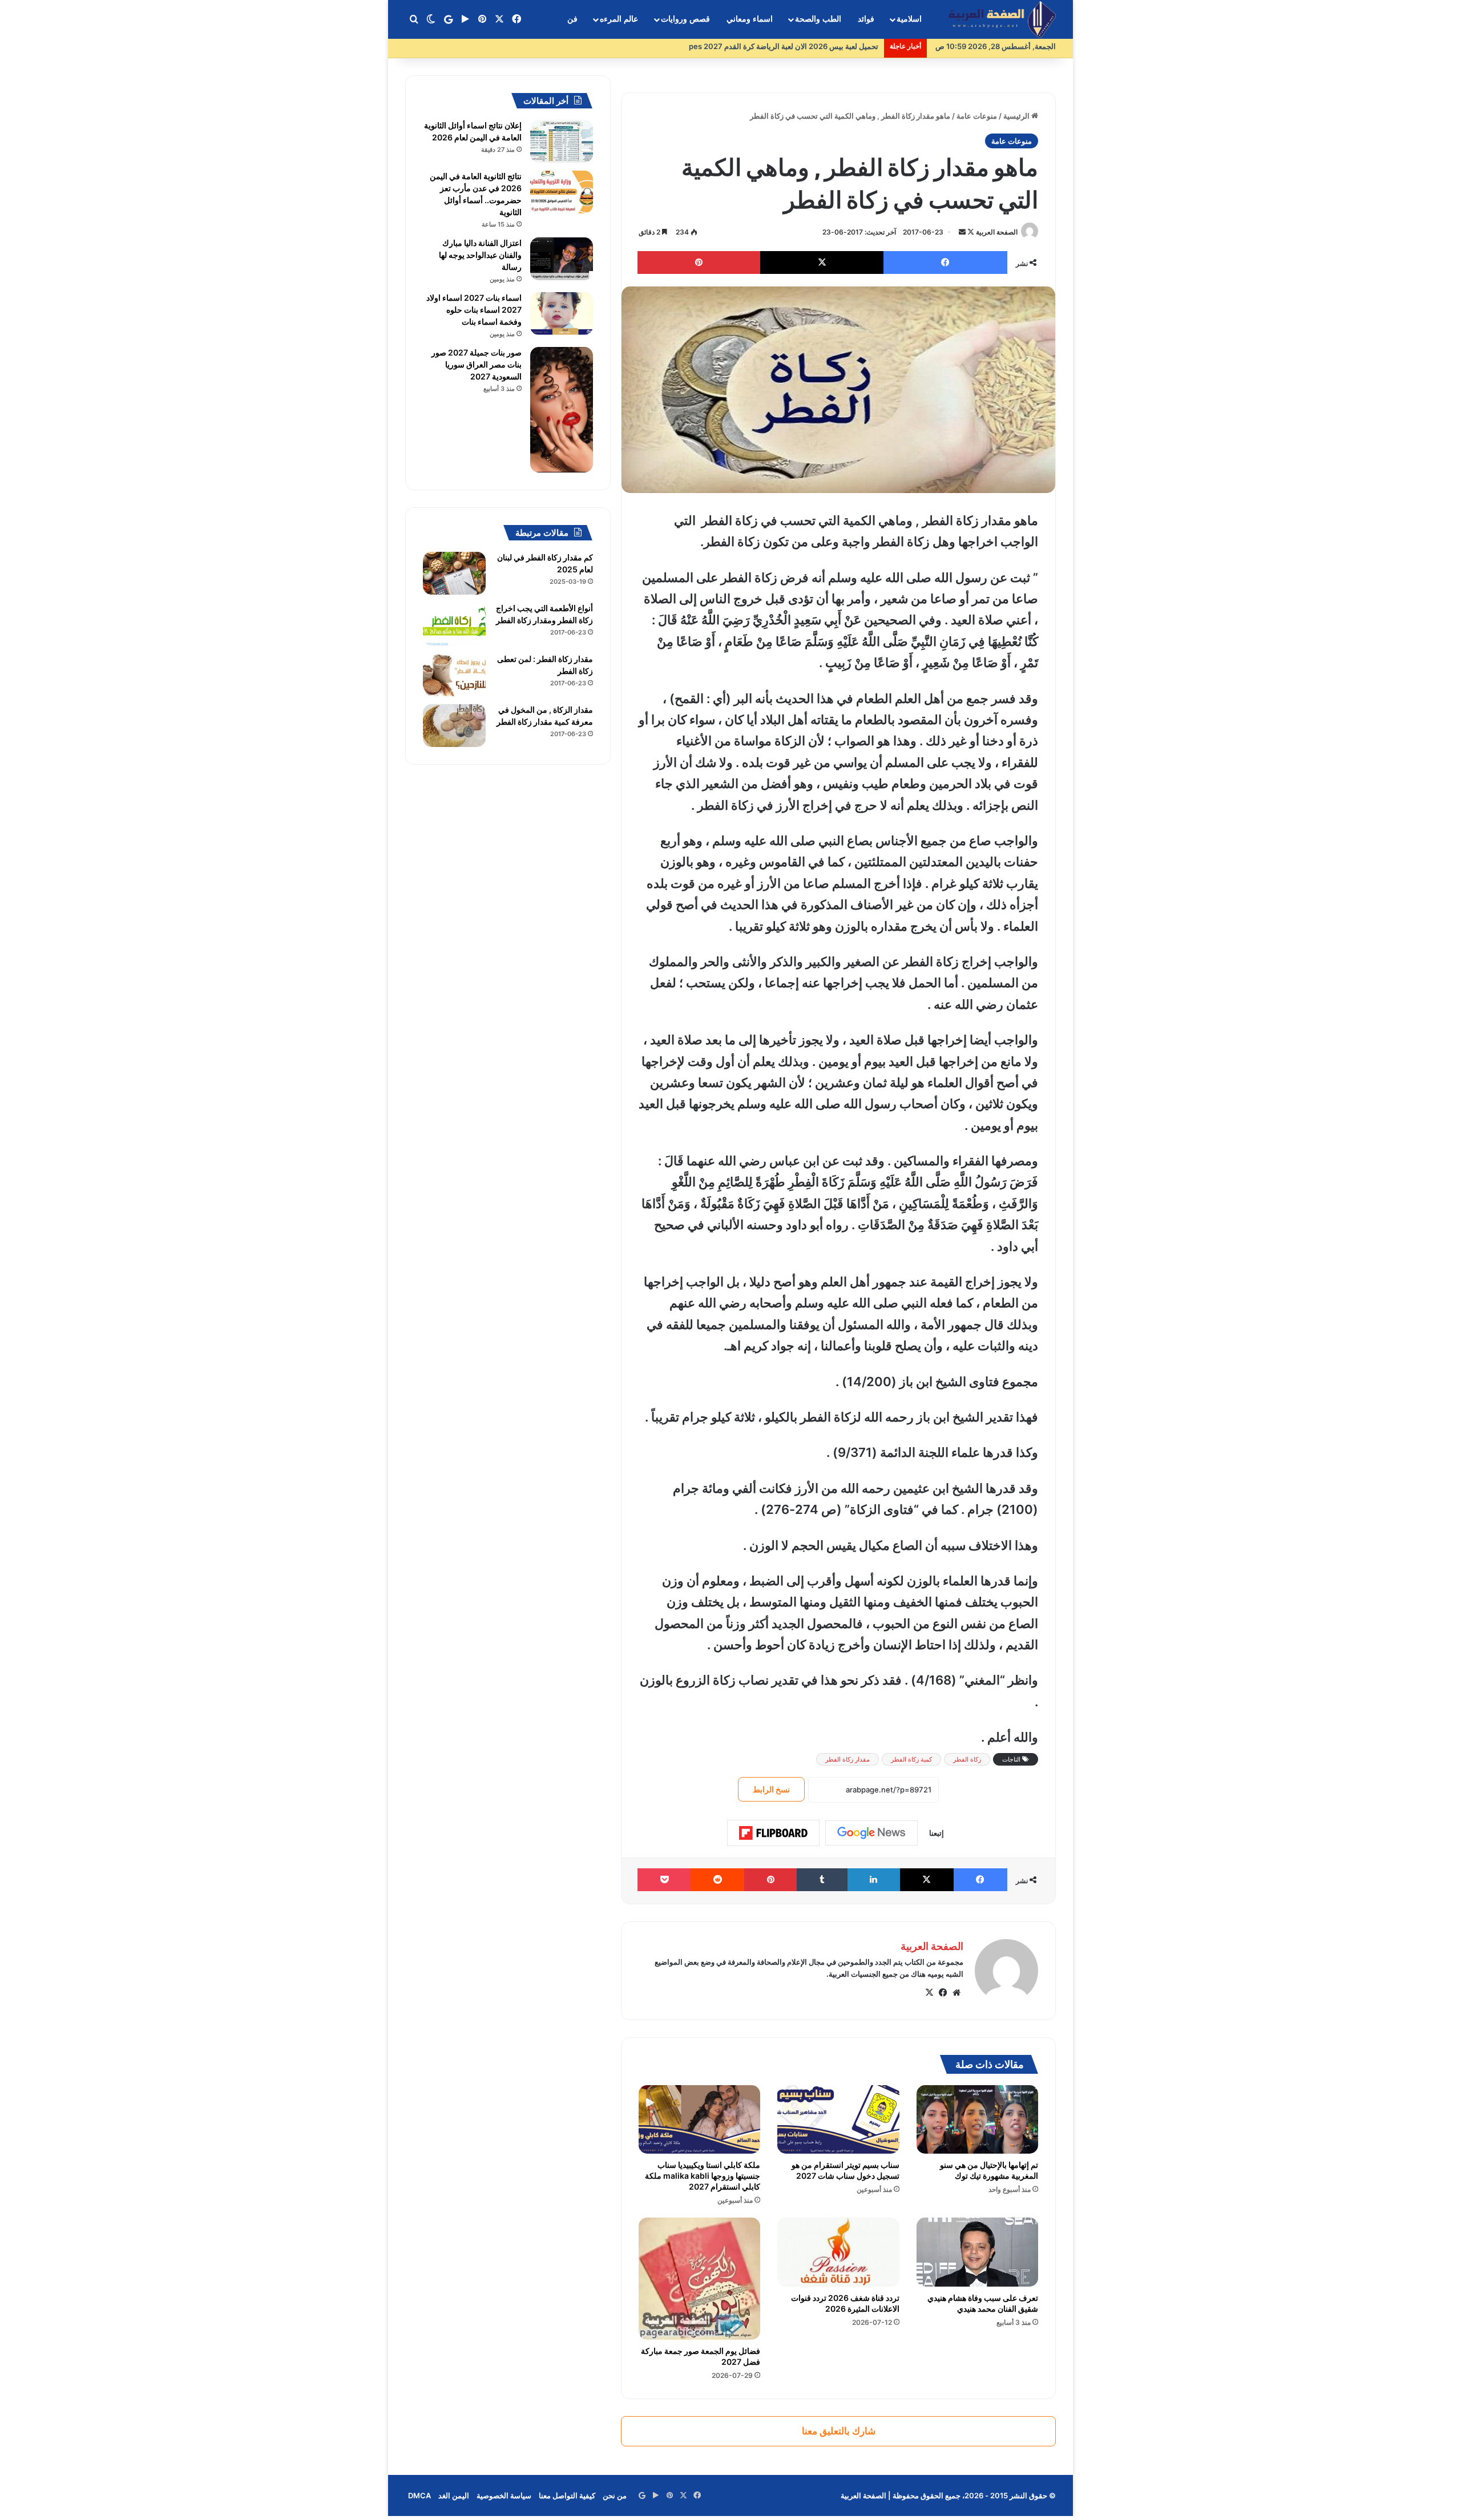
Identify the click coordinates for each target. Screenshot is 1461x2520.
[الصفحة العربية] (1002, 20)
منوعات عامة (977, 116)
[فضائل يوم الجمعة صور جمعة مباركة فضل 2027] (699, 2278)
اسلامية (909, 19)
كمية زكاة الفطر (911, 1759)
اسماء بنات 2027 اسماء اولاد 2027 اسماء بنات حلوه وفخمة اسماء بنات (474, 310)
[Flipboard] (773, 1833)
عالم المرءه (619, 19)
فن (572, 19)
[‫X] (929, 1993)
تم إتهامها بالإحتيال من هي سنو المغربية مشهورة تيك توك (989, 2170)
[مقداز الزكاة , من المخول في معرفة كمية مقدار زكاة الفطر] (454, 726)
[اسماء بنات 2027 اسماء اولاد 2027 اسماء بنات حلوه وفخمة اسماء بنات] (562, 314)
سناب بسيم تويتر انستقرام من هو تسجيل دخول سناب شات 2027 (845, 2170)
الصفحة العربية (997, 232)
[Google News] (871, 1833)
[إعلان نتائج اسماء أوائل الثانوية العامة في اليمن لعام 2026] (562, 141)
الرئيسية (1017, 116)
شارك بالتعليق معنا (839, 2431)
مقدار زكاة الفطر (847, 1759)
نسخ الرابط (771, 1789)
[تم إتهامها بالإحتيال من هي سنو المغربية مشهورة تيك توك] (977, 2119)
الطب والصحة (818, 19)
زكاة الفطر (967, 1759)
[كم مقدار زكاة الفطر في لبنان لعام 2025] (454, 573)
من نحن (615, 2495)
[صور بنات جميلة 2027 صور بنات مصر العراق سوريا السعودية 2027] (562, 410)
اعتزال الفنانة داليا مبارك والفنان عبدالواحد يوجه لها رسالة (480, 255)
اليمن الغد (454, 2495)
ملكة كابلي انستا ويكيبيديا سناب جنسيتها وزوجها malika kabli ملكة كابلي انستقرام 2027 (703, 2176)
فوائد (866, 19)
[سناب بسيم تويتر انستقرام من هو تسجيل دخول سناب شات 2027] (838, 2119)
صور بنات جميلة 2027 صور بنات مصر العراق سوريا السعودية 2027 (477, 364)
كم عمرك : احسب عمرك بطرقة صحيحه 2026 (807, 46)
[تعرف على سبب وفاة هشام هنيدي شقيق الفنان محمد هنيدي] (977, 2252)
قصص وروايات (685, 19)
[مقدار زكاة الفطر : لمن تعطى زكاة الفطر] (454, 675)
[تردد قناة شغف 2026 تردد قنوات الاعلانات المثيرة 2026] (838, 2252)
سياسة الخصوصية (504, 2495)
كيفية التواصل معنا (567, 2495)
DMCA (419, 2495)
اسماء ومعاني (750, 19)
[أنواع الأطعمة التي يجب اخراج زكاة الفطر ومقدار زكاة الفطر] (454, 624)
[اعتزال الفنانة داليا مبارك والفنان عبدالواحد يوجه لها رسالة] (562, 259)
